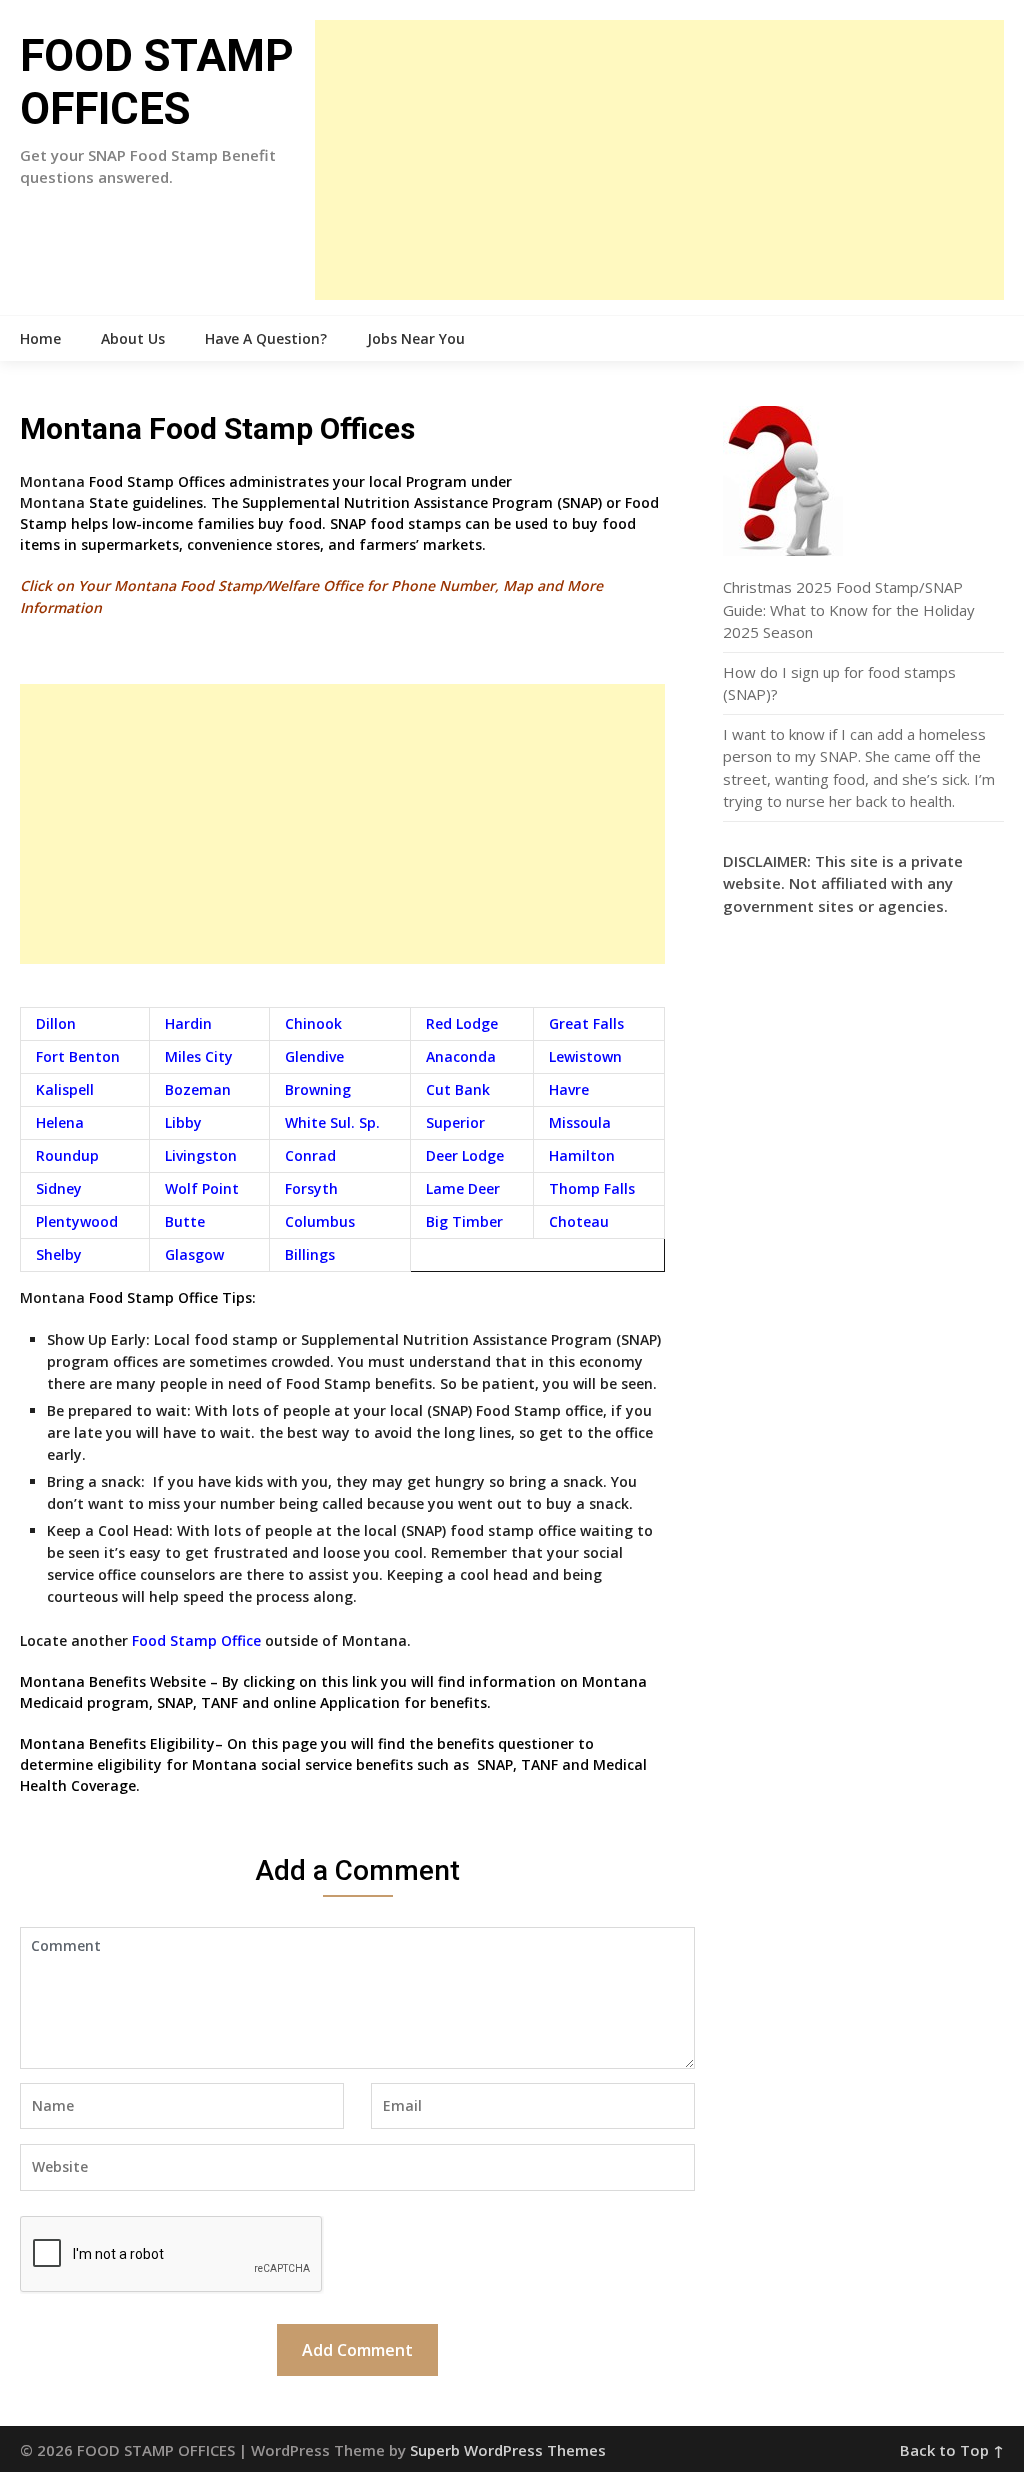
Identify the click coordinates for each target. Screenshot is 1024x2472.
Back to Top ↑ (952, 2450)
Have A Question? (266, 338)
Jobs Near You (416, 338)
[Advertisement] (659, 160)
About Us (133, 338)
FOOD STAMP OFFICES (157, 82)
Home (40, 338)
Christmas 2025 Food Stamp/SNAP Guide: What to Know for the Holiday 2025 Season (849, 609)
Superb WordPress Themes (508, 2450)
